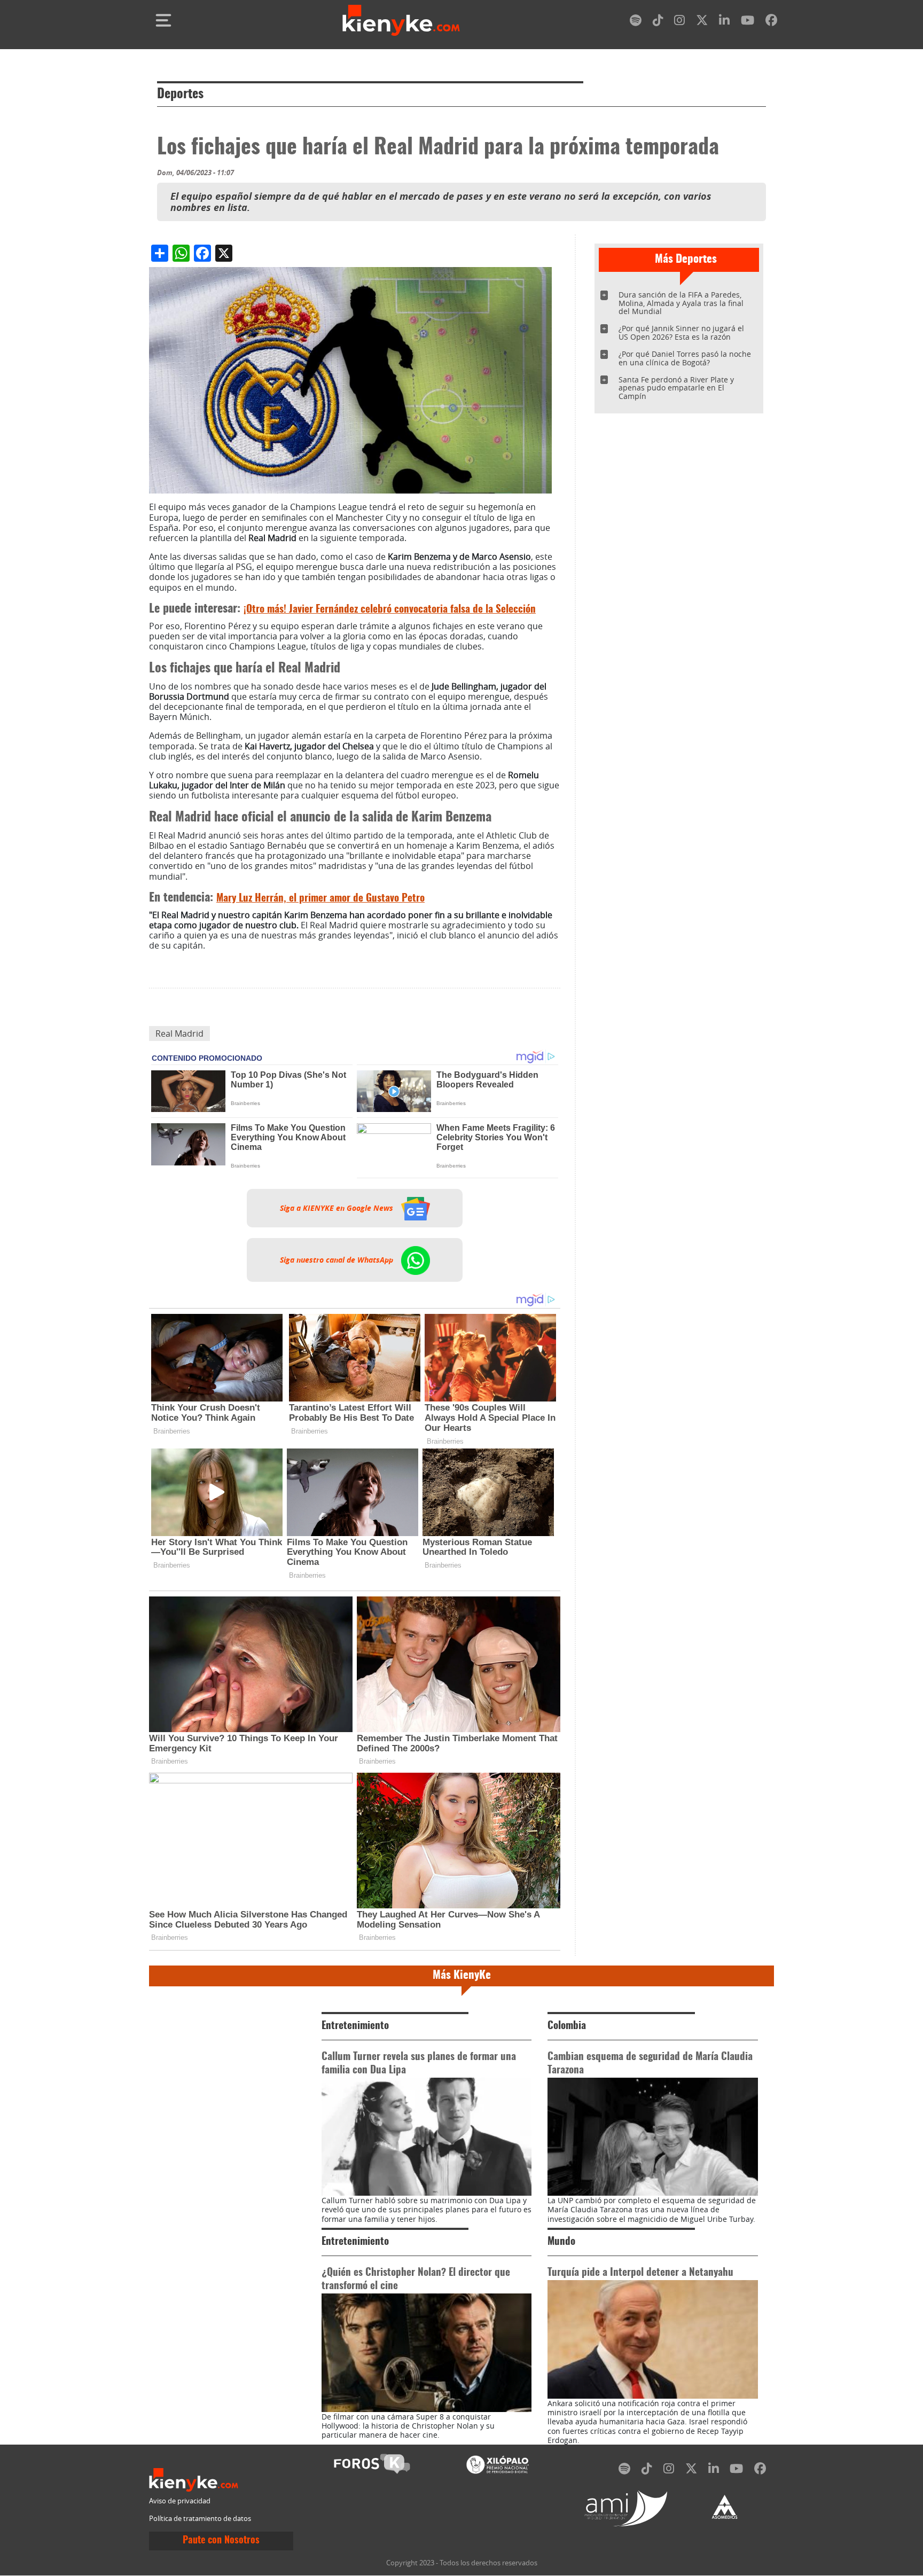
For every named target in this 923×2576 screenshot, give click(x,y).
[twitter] (702, 22)
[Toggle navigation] (163, 20)
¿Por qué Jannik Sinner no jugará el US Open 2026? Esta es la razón (681, 332)
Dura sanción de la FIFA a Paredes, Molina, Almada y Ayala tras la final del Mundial (681, 303)
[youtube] (748, 22)
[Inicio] (401, 20)
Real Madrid (179, 1033)
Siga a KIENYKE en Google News (338, 1208)
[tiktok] (658, 22)
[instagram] (679, 22)
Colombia (567, 2026)
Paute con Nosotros (221, 2541)
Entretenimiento (355, 2026)
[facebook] (771, 22)
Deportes (180, 95)
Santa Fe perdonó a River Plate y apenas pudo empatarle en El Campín (676, 388)
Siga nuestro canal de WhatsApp (338, 1260)
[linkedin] (724, 22)
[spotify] (636, 22)
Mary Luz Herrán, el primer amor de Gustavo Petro (320, 899)
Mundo (561, 2242)
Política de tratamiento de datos (200, 2519)
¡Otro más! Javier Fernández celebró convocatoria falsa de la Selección (390, 610)
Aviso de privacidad (180, 2501)
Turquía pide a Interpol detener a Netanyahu (640, 2273)
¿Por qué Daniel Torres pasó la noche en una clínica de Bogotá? (685, 358)
